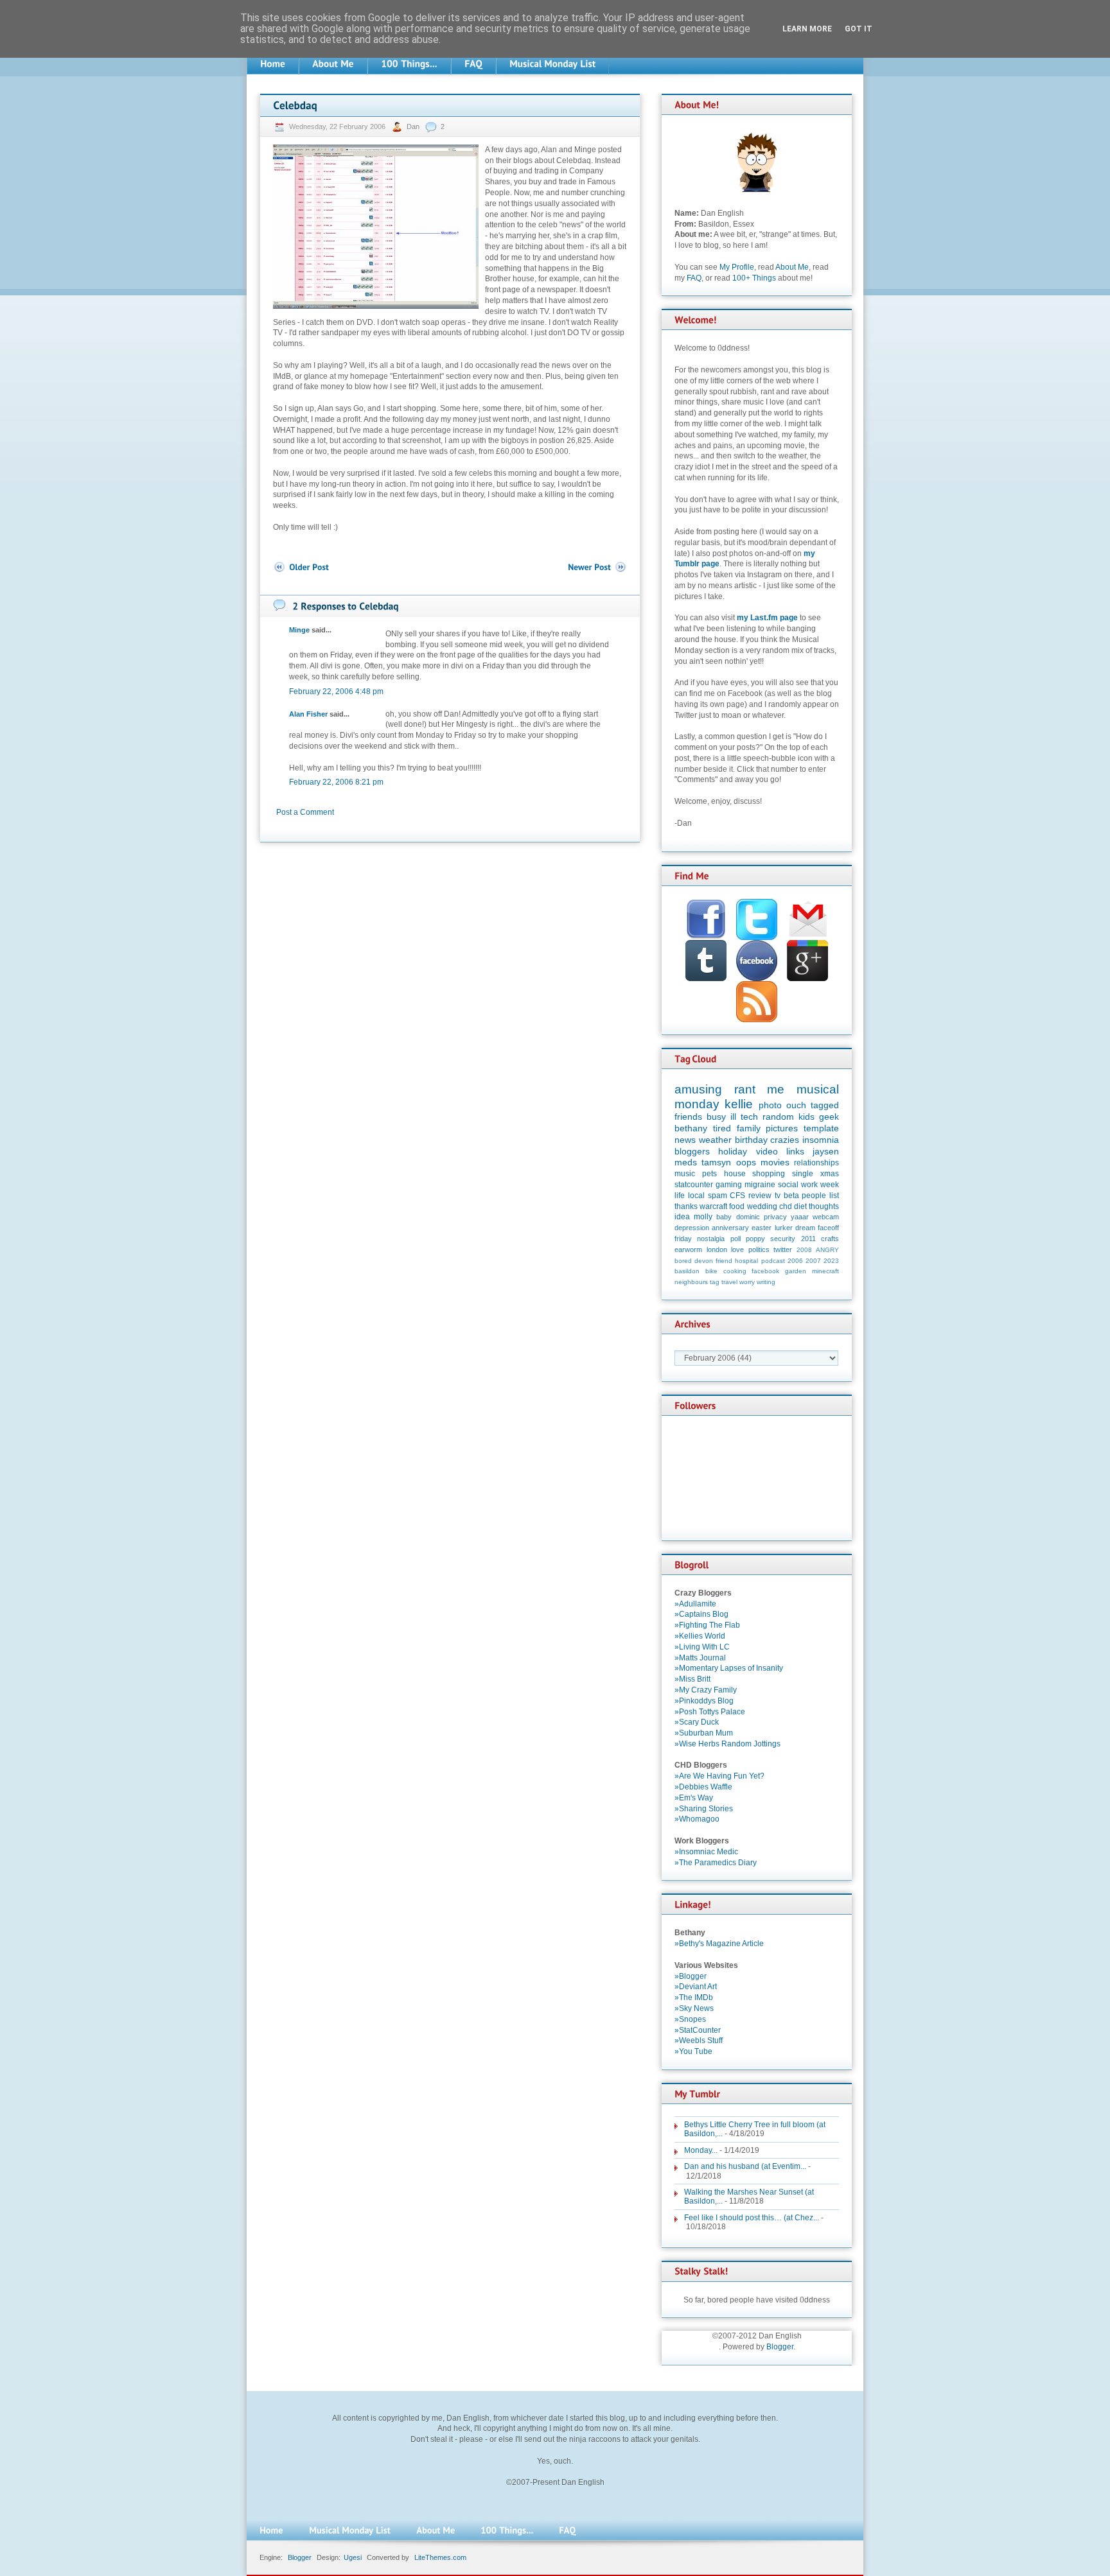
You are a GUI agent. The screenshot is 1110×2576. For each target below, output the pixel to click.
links (795, 1151)
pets (709, 1174)
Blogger (780, 2347)
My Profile (737, 267)
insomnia (821, 1140)
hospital (746, 1261)
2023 (831, 1261)
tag (715, 1282)
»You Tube (693, 2051)
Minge (299, 630)
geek (829, 1117)
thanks (686, 1206)
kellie (739, 1104)
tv (778, 1196)
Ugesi (353, 2557)
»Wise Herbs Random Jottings (727, 1744)
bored (683, 1261)
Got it (859, 29)
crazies (785, 1140)
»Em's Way (694, 1798)
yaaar (800, 1217)
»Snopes (690, 2019)
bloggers (692, 1151)
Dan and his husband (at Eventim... (745, 2166)
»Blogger (691, 1976)
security (783, 1239)
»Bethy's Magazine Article (719, 1944)
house (735, 1174)
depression (692, 1228)
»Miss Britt (692, 1679)
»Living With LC (702, 1647)
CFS (737, 1196)
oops (746, 1162)
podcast (773, 1261)
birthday (751, 1140)
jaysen (826, 1151)
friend (724, 1261)
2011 (808, 1239)
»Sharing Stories (704, 1809)
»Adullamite (695, 1604)
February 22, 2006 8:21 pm (336, 782)
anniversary (730, 1228)
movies (775, 1162)
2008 (804, 1250)
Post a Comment (305, 812)
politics (759, 1249)
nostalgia (711, 1239)
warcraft (713, 1206)
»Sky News (694, 2008)
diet (800, 1206)
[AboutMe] (333, 64)
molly (703, 1217)
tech (749, 1117)
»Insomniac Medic (706, 1852)
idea (682, 1217)
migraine (760, 1185)
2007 (813, 1261)
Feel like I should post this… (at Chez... (752, 2218)
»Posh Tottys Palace (710, 1712)
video (767, 1151)
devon (704, 1261)
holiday (733, 1151)
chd (786, 1206)
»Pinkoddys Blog (704, 1701)
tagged (825, 1105)
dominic (748, 1217)
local (696, 1196)
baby (724, 1217)
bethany (691, 1128)
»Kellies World (700, 1636)
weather (715, 1140)
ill (733, 1117)
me (776, 1089)
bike (711, 1271)
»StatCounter (698, 2030)
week (830, 1185)
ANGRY (827, 1250)
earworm (688, 1249)
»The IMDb (694, 1997)
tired (722, 1128)
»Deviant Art (696, 1987)
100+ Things (754, 278)
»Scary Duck (697, 1722)
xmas (830, 1174)
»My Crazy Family (706, 1690)
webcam (826, 1217)
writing (766, 1282)
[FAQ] (473, 64)
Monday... (701, 2150)
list (834, 1196)
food (737, 1206)
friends (688, 1117)
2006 (795, 1261)
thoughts (824, 1206)
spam (718, 1196)
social (788, 1185)
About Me (792, 267)
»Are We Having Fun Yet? (719, 1776)
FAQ (694, 278)
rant (745, 1089)
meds (686, 1162)
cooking (735, 1271)
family (749, 1128)
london (717, 1249)
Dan (414, 126)
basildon (687, 1271)
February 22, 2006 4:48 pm (336, 692)
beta (791, 1196)
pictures (782, 1128)
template (821, 1128)
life (680, 1196)
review (760, 1196)
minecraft (825, 1271)
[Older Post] (301, 567)
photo (770, 1105)
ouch (796, 1105)
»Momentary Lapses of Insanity (729, 1668)
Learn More (807, 29)
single (803, 1174)
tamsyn (716, 1162)
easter (762, 1228)
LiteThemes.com (440, 2557)
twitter (783, 1249)
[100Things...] (409, 64)
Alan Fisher (308, 714)
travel (729, 1282)
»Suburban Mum (704, 1733)
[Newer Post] (597, 567)
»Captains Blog (701, 1614)
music (685, 1174)
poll (736, 1239)
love (737, 1249)
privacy (775, 1217)
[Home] (273, 64)
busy (716, 1117)
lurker (784, 1228)
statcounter (694, 1185)
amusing (698, 1089)
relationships (816, 1163)
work (809, 1185)
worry (747, 1282)
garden (796, 1271)
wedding (762, 1206)
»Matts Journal (700, 1658)
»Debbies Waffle (703, 1787)
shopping (769, 1174)
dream (805, 1228)
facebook (765, 1271)
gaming (729, 1185)
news (685, 1140)
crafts (830, 1239)
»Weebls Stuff (699, 2041)
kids (806, 1117)
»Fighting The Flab (707, 1625)
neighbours (691, 1282)
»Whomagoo (697, 1819)
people (814, 1196)
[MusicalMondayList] (552, 64)
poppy (755, 1239)
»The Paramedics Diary (716, 1863)
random (778, 1117)
